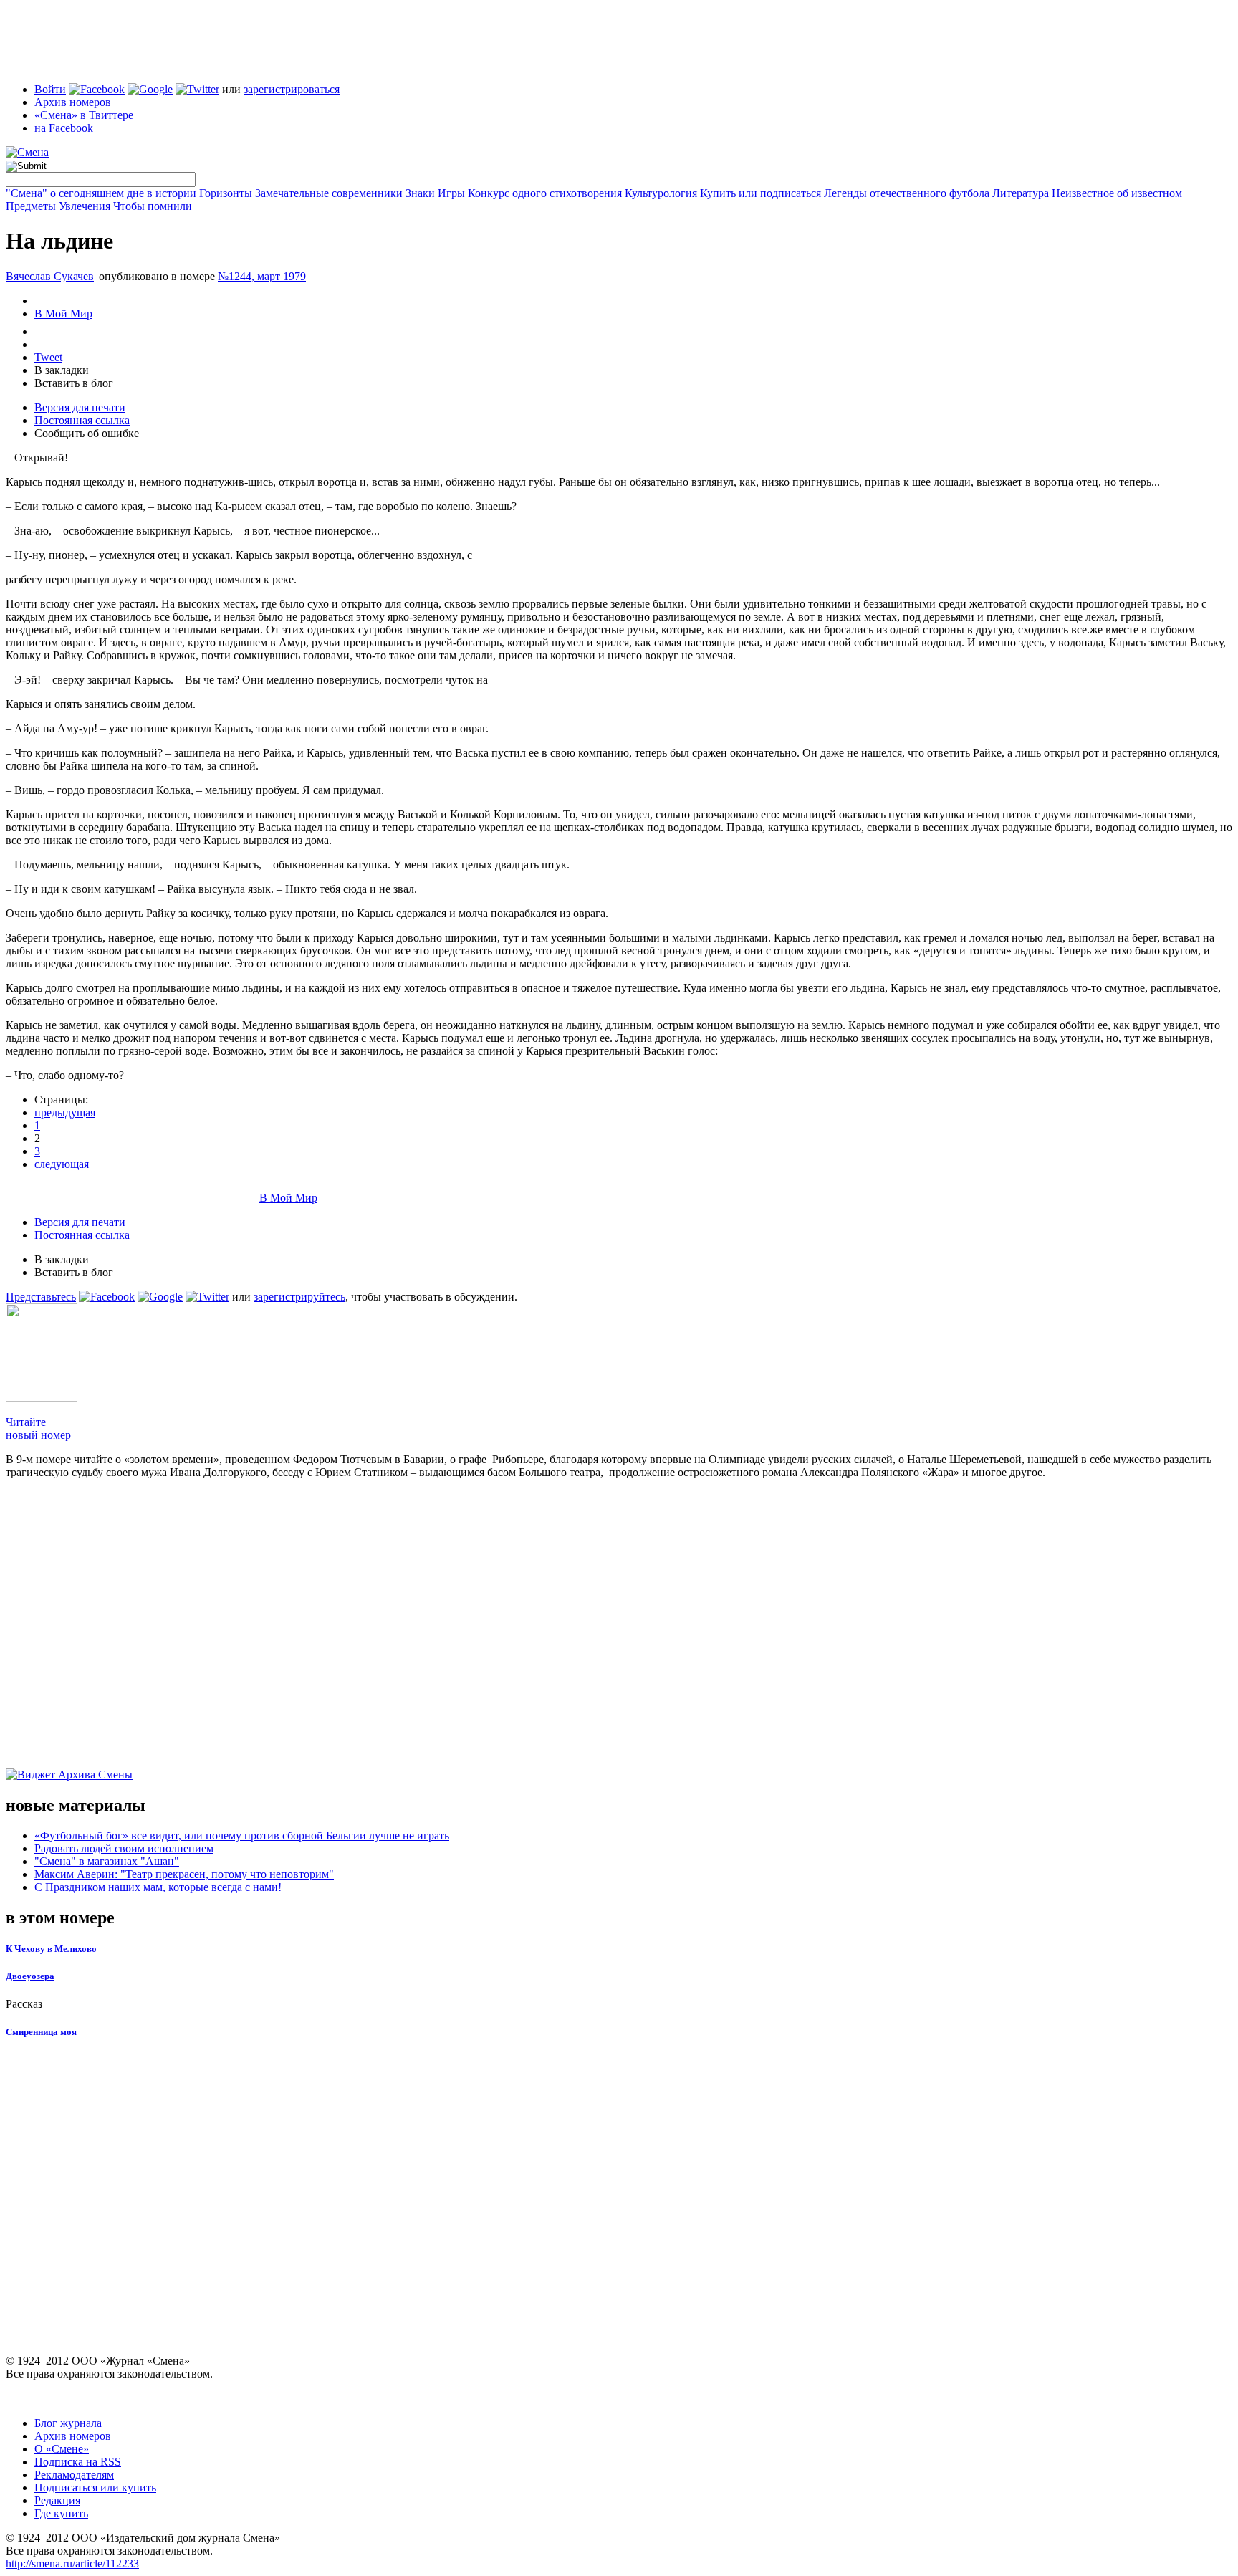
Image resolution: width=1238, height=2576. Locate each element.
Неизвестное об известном (1117, 193)
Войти (50, 89)
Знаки (420, 193)
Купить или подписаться (760, 193)
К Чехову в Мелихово (51, 1949)
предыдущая (65, 1112)
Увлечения (85, 206)
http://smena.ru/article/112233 (72, 2563)
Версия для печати (80, 407)
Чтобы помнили (153, 206)
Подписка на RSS (78, 2462)
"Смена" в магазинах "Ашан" (107, 1861)
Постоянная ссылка (82, 420)
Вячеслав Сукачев (50, 276)
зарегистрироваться (292, 89)
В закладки (62, 370)
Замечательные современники (329, 193)
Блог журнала (68, 2423)
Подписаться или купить (95, 2488)
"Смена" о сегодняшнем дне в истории (101, 193)
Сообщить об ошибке (87, 433)
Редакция (57, 2500)
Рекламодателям (74, 2475)
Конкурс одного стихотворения (545, 193)
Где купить (61, 2513)
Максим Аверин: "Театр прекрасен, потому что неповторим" (184, 1874)
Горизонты (226, 193)
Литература (1021, 193)
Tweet (48, 357)
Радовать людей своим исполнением (124, 1848)
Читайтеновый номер (38, 1428)
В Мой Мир (63, 313)
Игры (451, 193)
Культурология (661, 193)
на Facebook (64, 128)
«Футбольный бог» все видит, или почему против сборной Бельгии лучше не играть (242, 1835)
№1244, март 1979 (262, 276)
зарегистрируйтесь (299, 1297)
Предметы (31, 206)
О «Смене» (62, 2449)
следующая (62, 1164)
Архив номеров (73, 102)
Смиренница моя (41, 2032)
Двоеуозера (30, 1976)
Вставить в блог (74, 383)
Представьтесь (41, 1297)
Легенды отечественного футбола (907, 193)
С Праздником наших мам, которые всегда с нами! (158, 1887)
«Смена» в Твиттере (84, 115)
